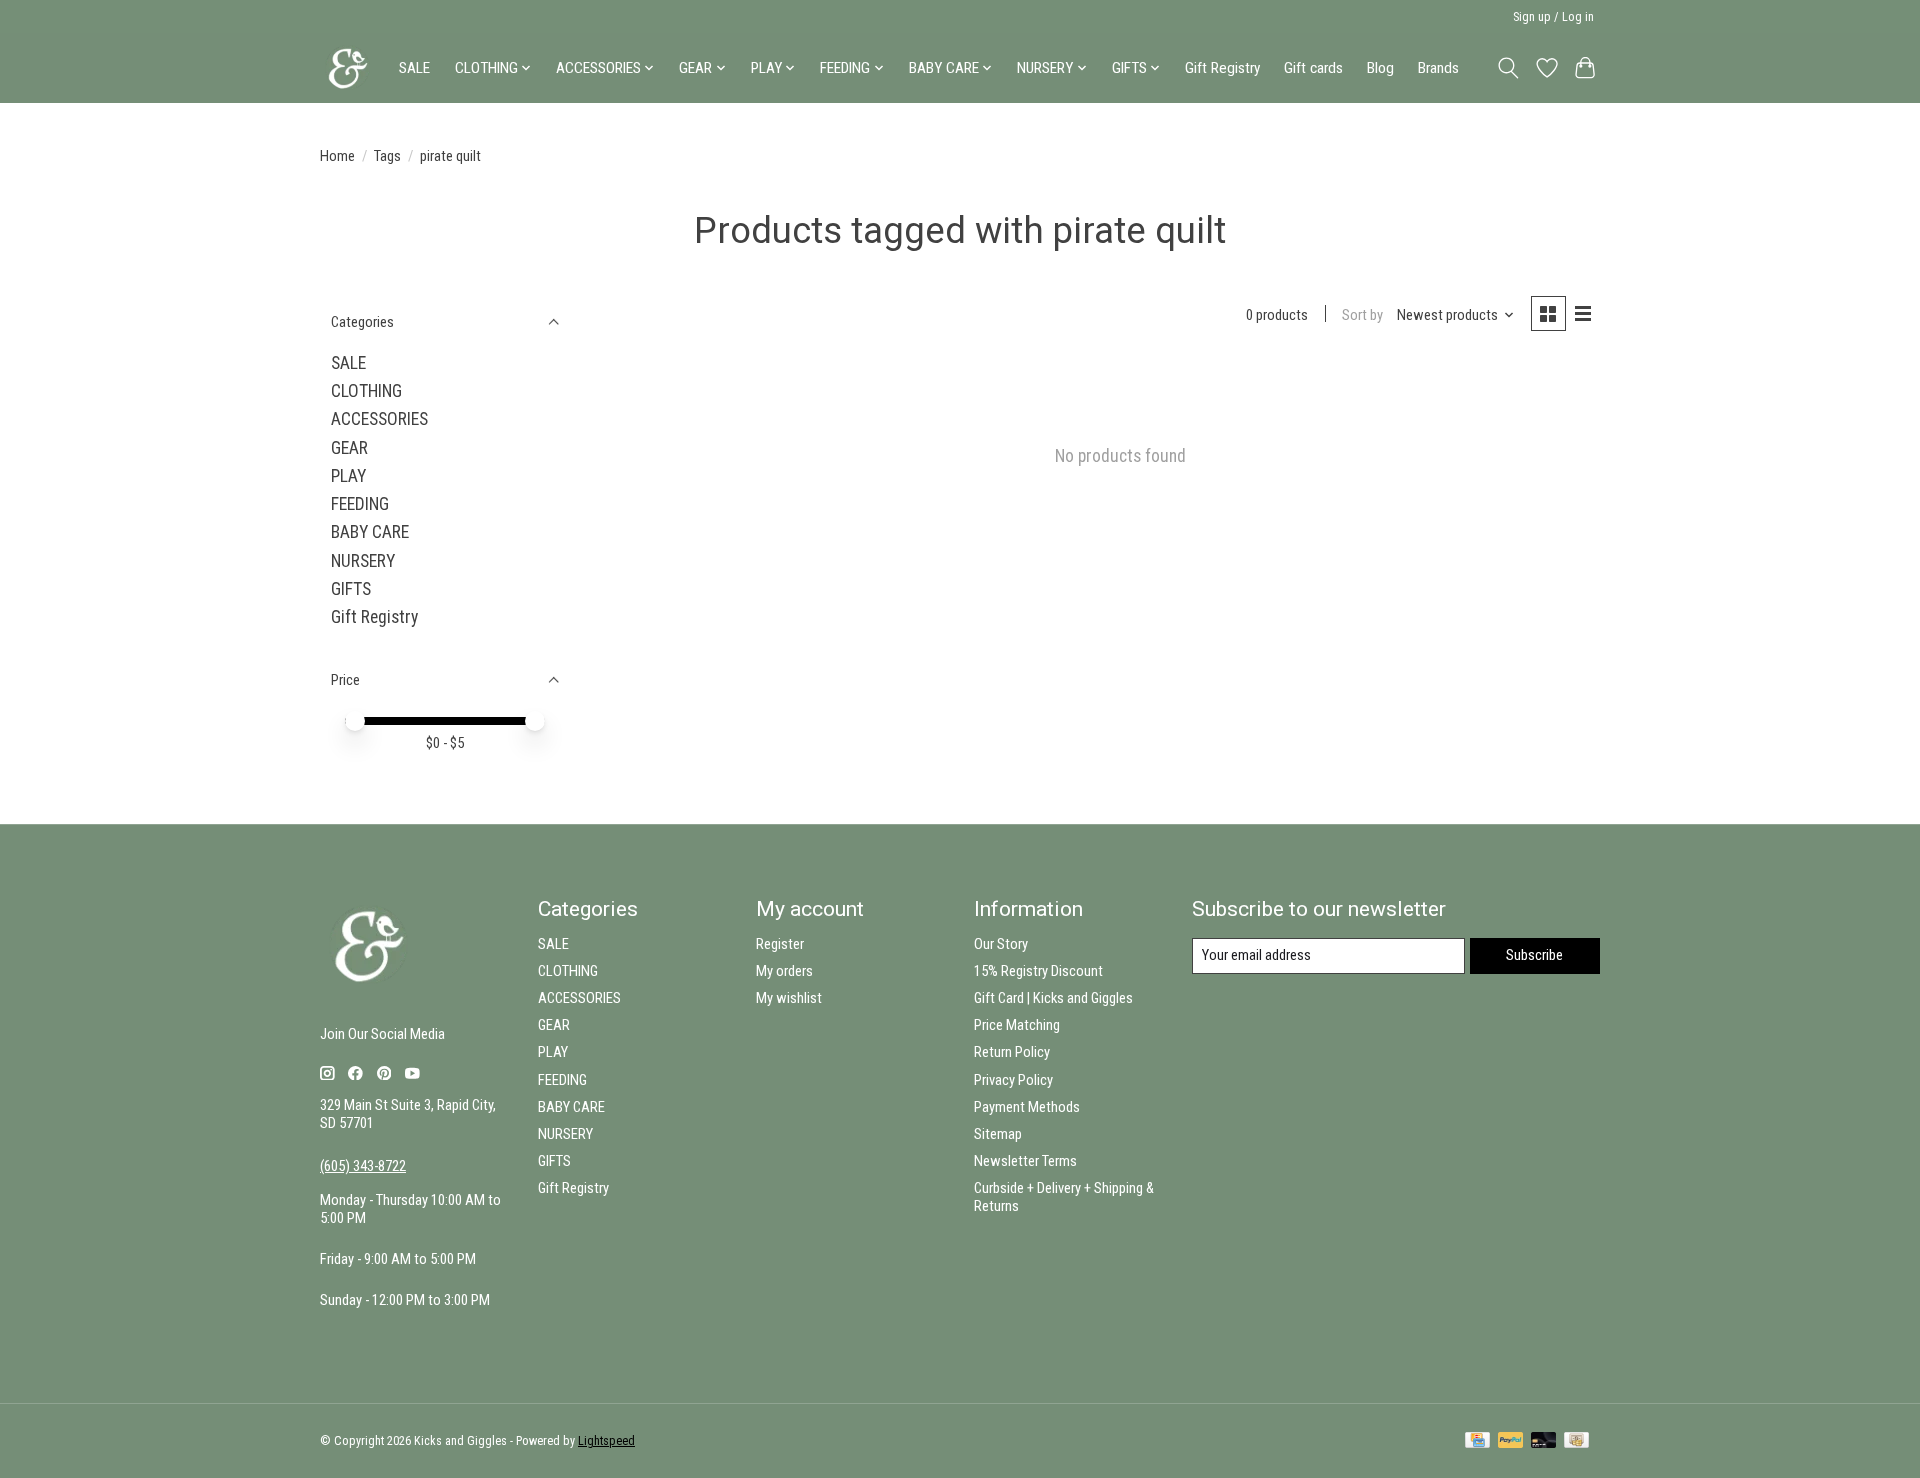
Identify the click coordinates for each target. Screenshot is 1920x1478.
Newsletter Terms (1025, 1161)
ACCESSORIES (379, 419)
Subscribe (1534, 955)
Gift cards (1313, 68)
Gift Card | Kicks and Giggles (1053, 998)
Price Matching (1017, 1025)
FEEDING (360, 504)
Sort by (1362, 315)
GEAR (349, 448)
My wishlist (789, 998)
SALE (414, 68)
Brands (1438, 68)
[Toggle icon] (1508, 68)
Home (337, 156)
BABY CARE (370, 532)
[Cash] (1576, 1441)
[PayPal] (1511, 1441)
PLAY (348, 476)
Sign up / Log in (1553, 17)
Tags (387, 156)
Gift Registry (1222, 68)
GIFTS (351, 589)
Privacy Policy (1013, 1080)
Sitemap (998, 1134)
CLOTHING (366, 391)
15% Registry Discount (1038, 971)
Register (780, 944)
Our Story (1001, 944)
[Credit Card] (1477, 1441)
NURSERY (363, 561)
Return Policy (1012, 1052)
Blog (1380, 68)
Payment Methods (1027, 1107)
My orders (784, 971)
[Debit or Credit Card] (1544, 1441)
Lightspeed (606, 1441)
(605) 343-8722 (363, 1166)
